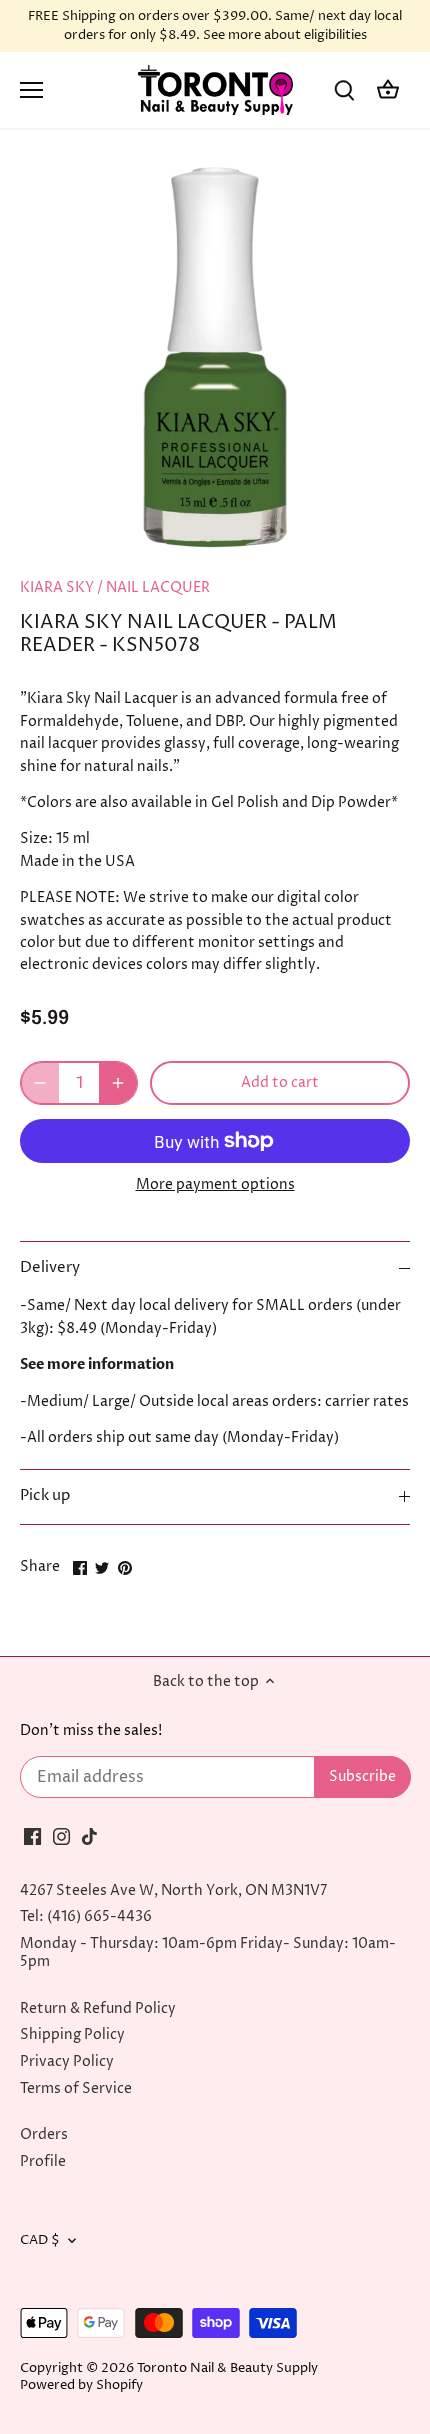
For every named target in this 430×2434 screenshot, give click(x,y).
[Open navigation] (31, 90)
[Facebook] (32, 1837)
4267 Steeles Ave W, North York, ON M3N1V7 (173, 1890)
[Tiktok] (89, 1837)
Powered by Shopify (81, 2385)
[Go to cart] (388, 90)
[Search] (344, 90)
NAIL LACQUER (158, 587)
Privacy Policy (67, 2061)
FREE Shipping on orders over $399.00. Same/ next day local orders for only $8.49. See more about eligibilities (215, 26)
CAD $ (40, 2240)
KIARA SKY (57, 587)
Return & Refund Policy (98, 2008)
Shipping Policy (72, 2034)
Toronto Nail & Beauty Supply (227, 2368)
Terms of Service (76, 2088)
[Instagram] (61, 1837)
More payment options (215, 1184)
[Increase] (118, 1083)
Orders (44, 2134)
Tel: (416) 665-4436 (86, 1916)
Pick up (45, 1496)
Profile (43, 2161)
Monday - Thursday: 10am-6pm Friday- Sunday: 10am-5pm (208, 1952)
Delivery (50, 1268)
